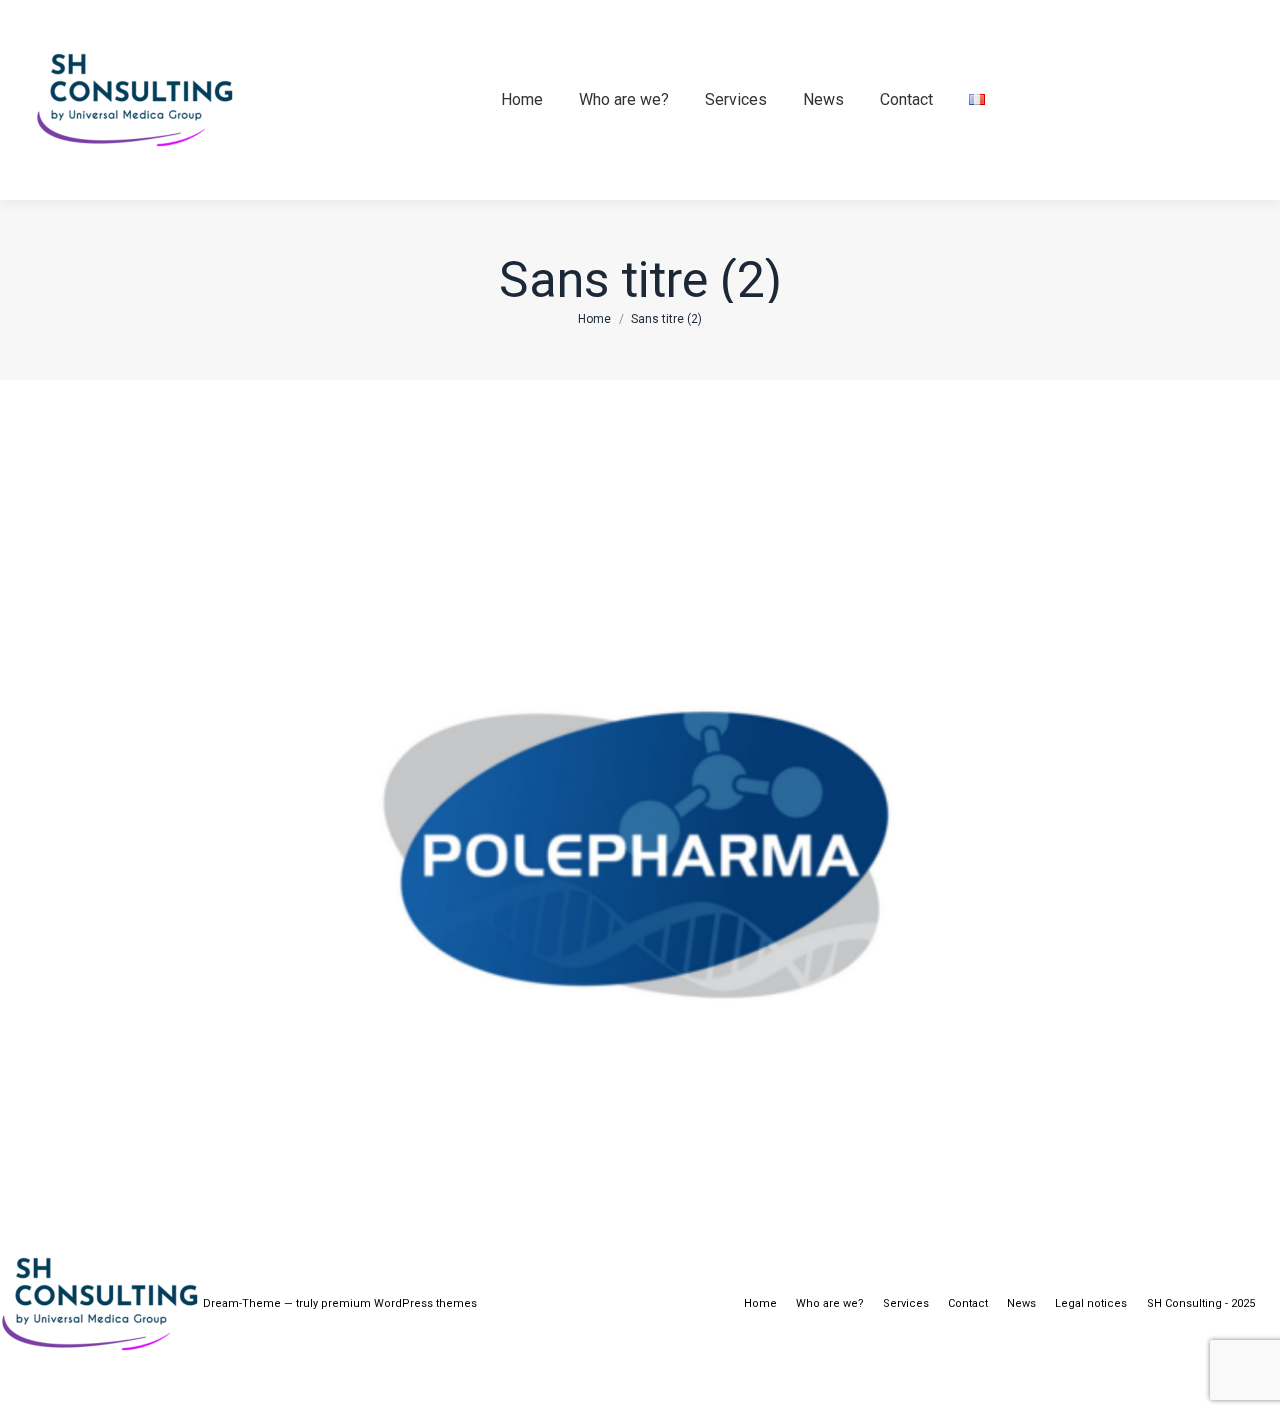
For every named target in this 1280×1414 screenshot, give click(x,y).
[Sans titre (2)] (640, 782)
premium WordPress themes (399, 1303)
